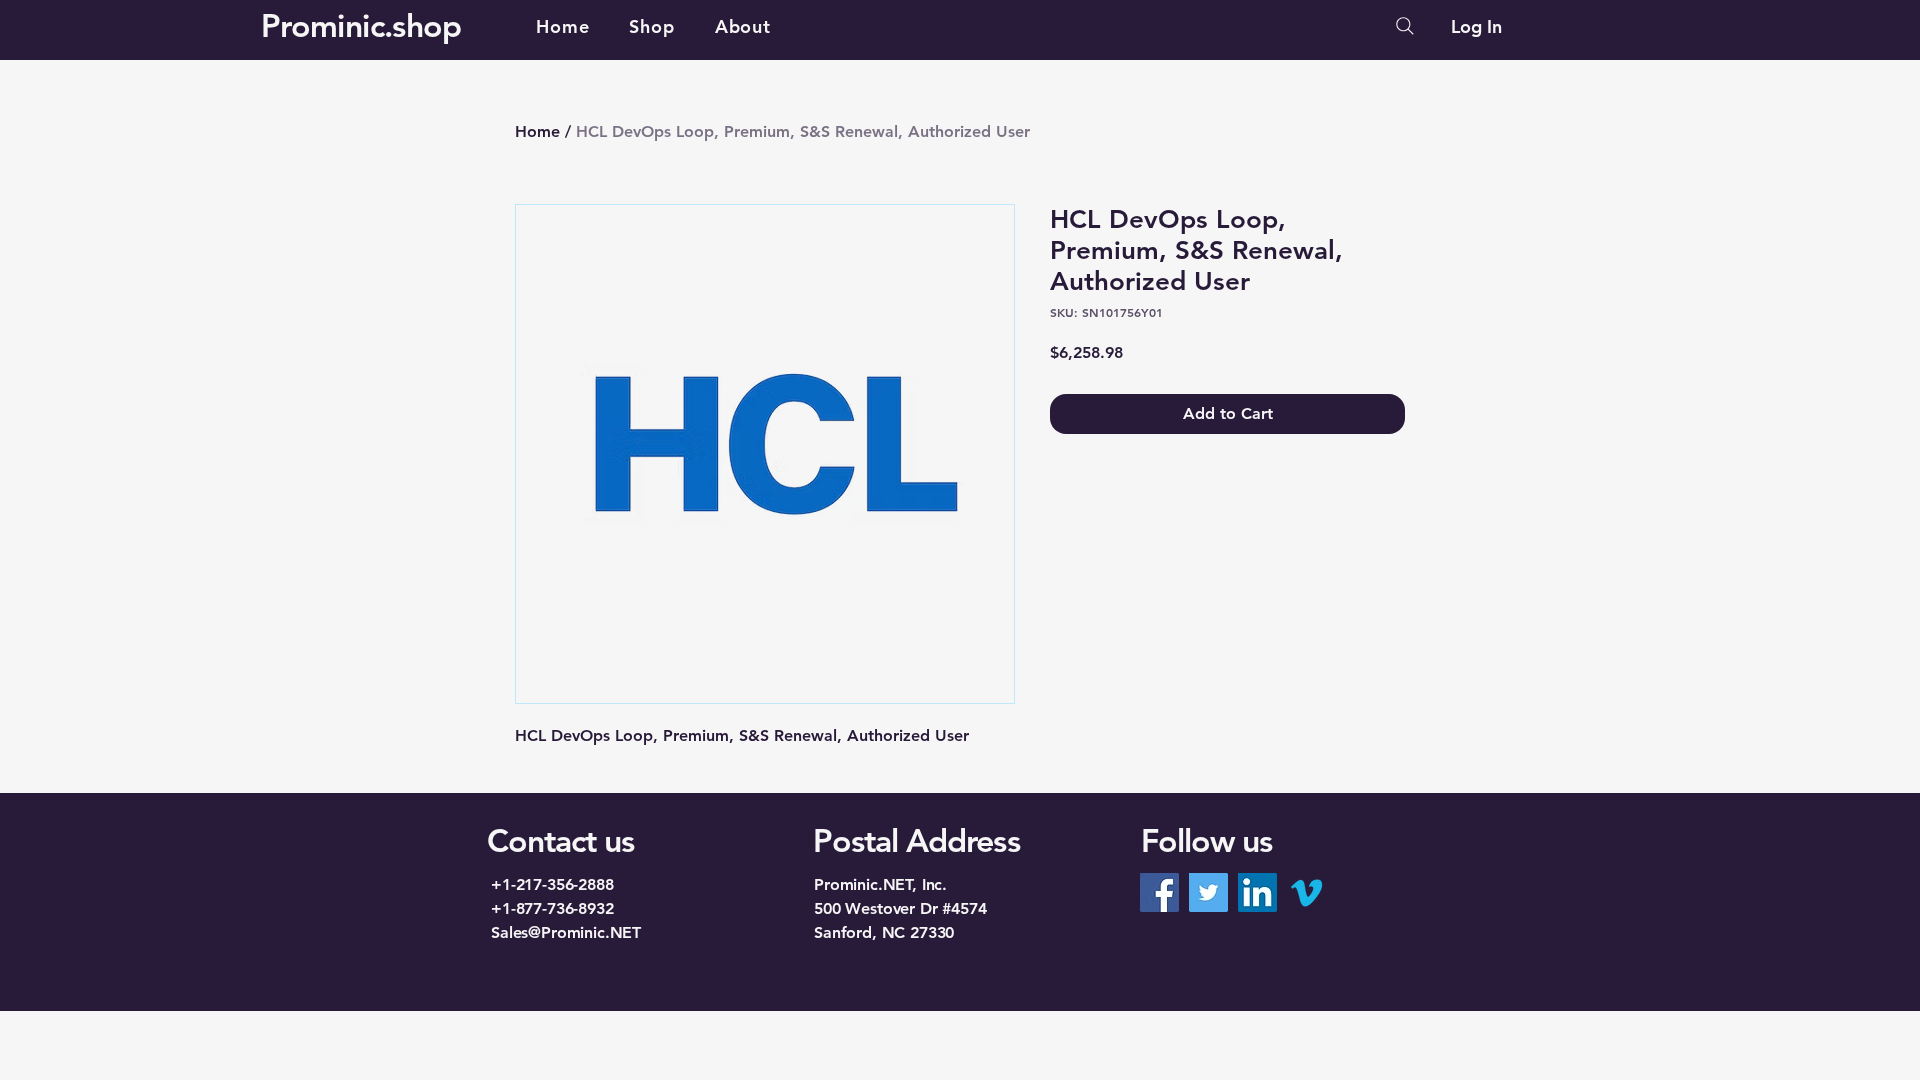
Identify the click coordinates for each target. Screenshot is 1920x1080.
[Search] (1405, 26)
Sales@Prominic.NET (566, 932)
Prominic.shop (361, 25)
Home (537, 131)
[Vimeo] (1306, 892)
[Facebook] (1159, 892)
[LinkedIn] (1257, 892)
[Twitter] (1208, 892)
